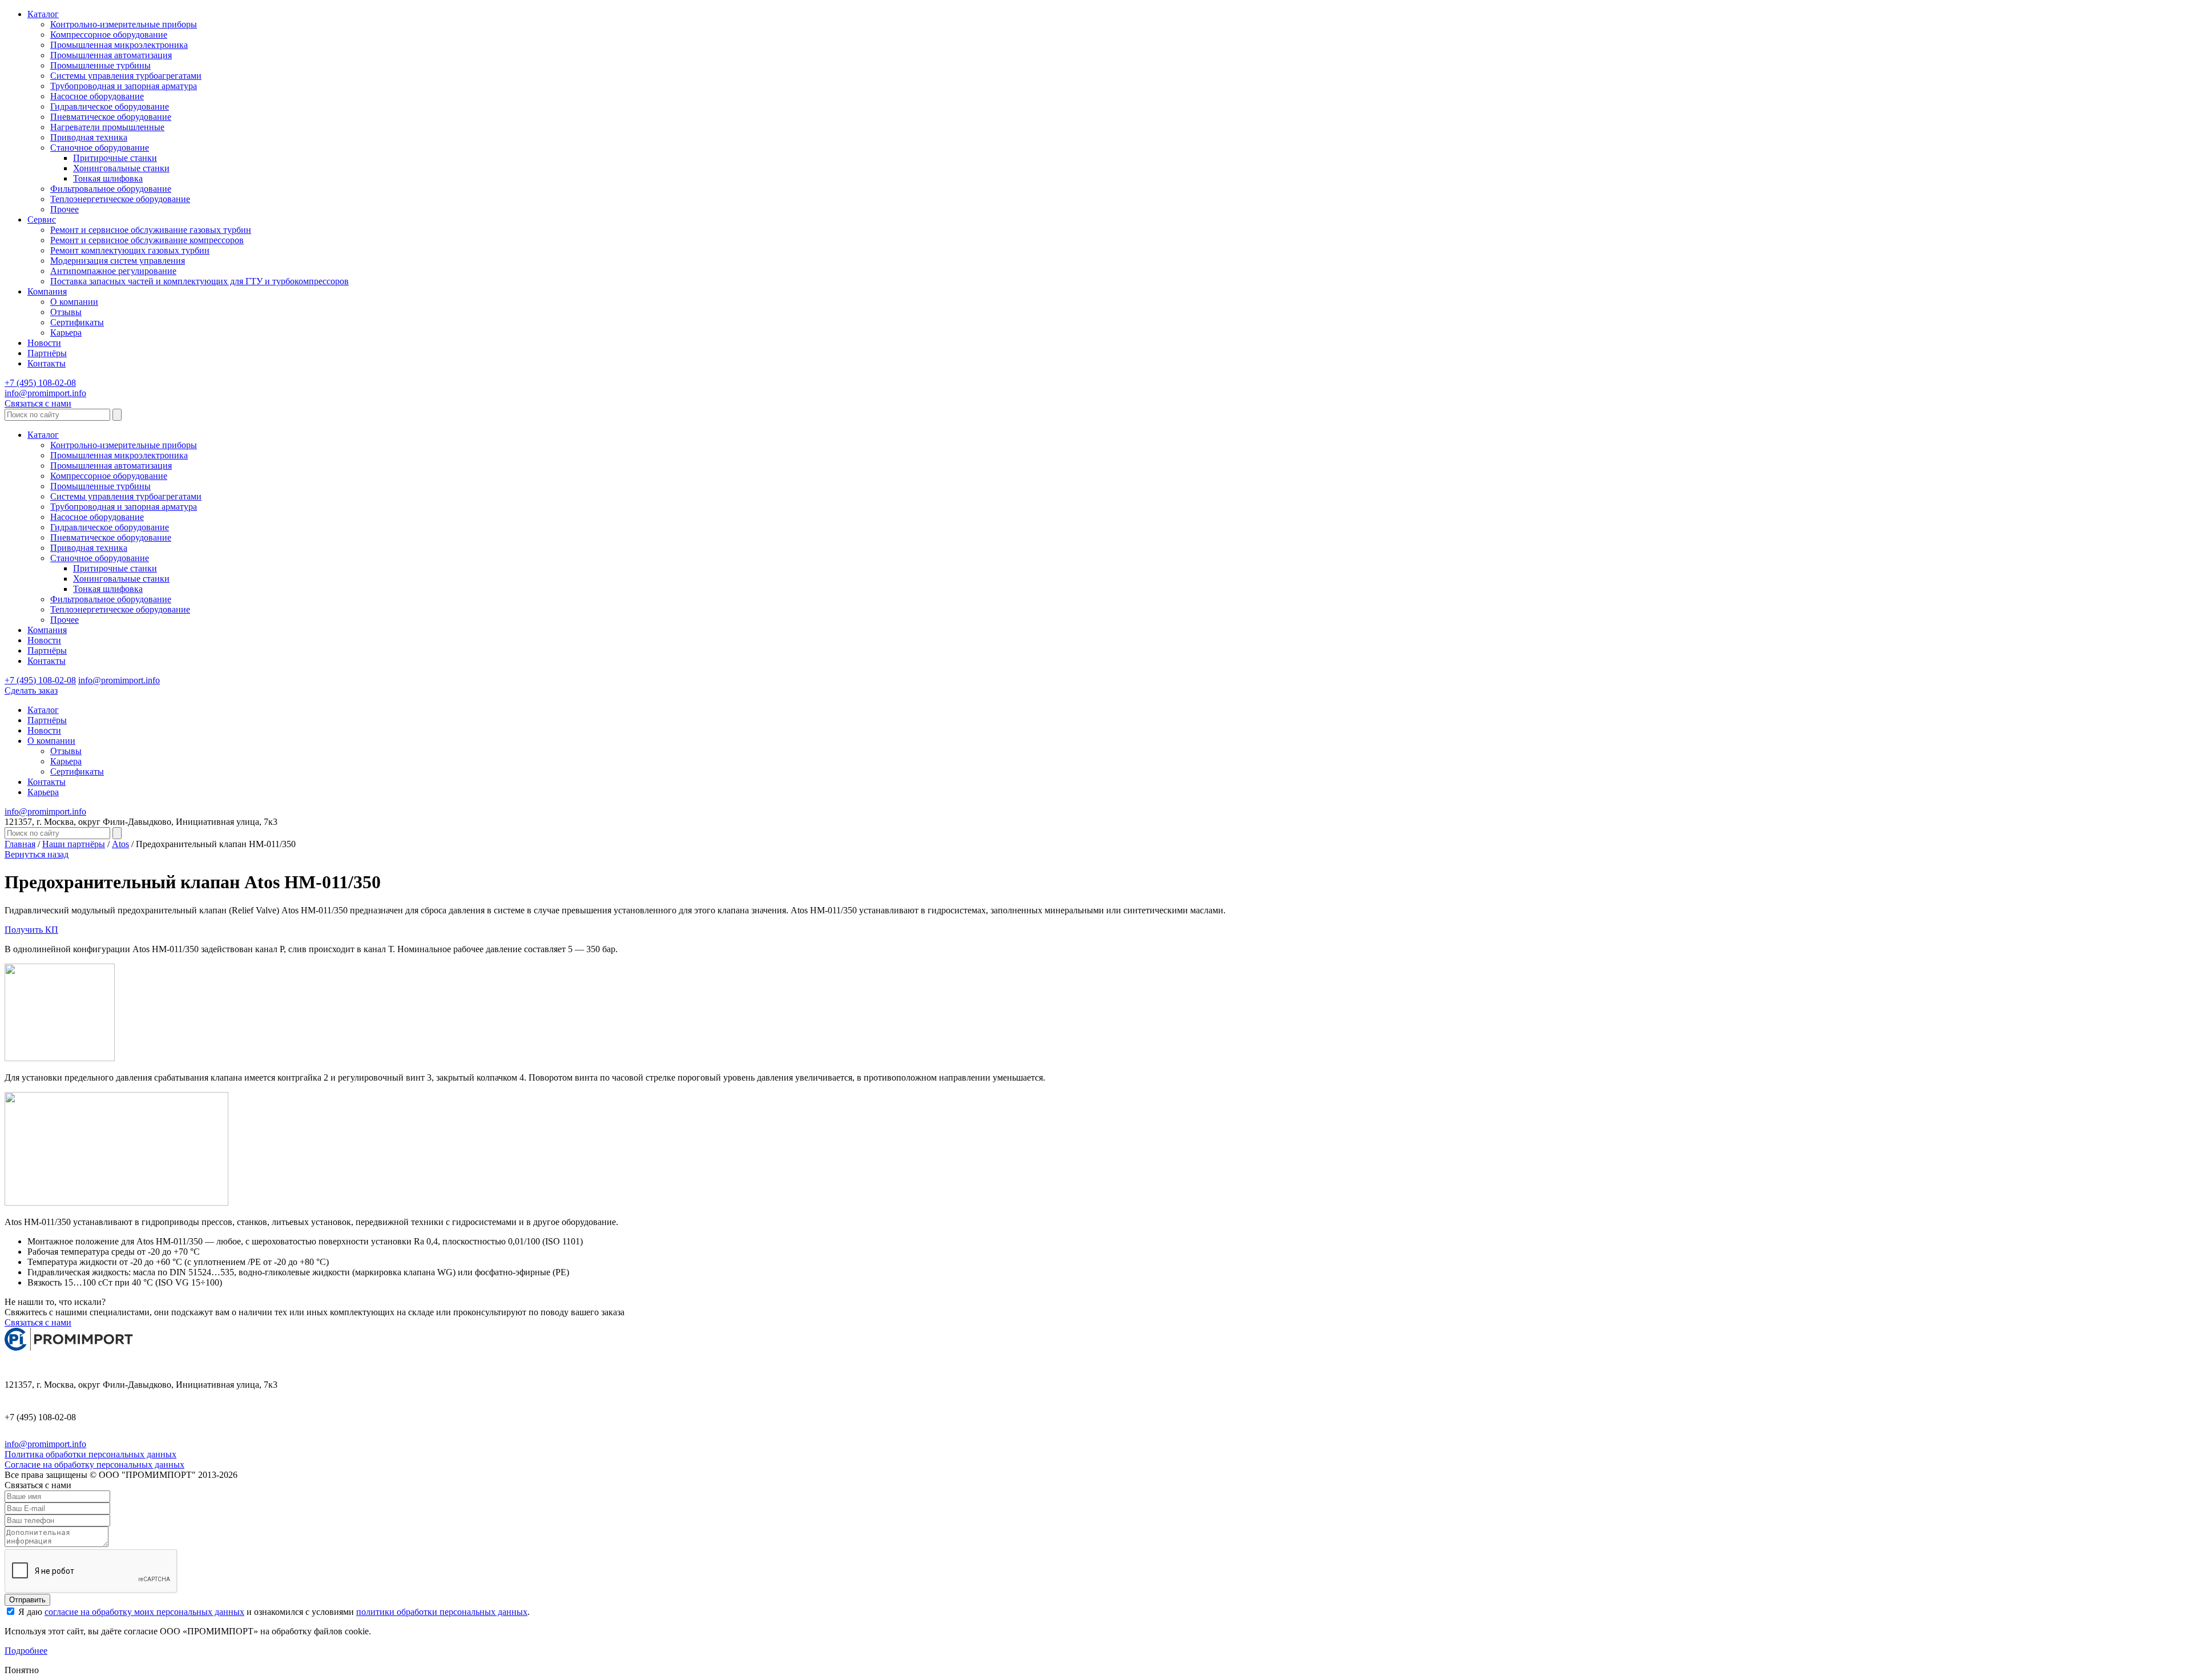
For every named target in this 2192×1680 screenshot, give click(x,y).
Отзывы (66, 312)
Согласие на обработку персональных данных (94, 1465)
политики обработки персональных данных (442, 1612)
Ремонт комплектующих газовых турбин (130, 250)
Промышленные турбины (100, 65)
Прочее (65, 209)
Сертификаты (77, 322)
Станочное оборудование (100, 148)
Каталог (43, 14)
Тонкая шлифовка (108, 178)
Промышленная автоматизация (111, 55)
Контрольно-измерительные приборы (124, 24)
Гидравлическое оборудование (110, 106)
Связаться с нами (38, 403)
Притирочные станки (115, 158)
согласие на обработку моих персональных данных (144, 1612)
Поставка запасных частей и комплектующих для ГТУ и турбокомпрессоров (200, 281)
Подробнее (26, 1651)
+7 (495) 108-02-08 (40, 383)
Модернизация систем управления (118, 261)
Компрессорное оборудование (109, 35)
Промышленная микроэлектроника (119, 45)
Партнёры (47, 353)
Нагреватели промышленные (107, 127)
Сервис (42, 219)
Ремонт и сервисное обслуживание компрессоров (147, 240)
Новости (44, 343)
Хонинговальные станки (121, 168)
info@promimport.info (45, 393)
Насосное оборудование (97, 96)
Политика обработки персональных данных (90, 1454)
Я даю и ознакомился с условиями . (273, 1612)
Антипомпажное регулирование (113, 271)
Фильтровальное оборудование (111, 189)
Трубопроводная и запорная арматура (124, 86)
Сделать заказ (31, 690)
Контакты (47, 363)
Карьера (66, 333)
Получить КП (31, 930)
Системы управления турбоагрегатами (126, 76)
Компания (47, 291)
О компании (74, 302)
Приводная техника (89, 137)
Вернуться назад (37, 854)
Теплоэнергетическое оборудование (120, 199)
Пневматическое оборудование (111, 117)
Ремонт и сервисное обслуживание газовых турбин (151, 230)
